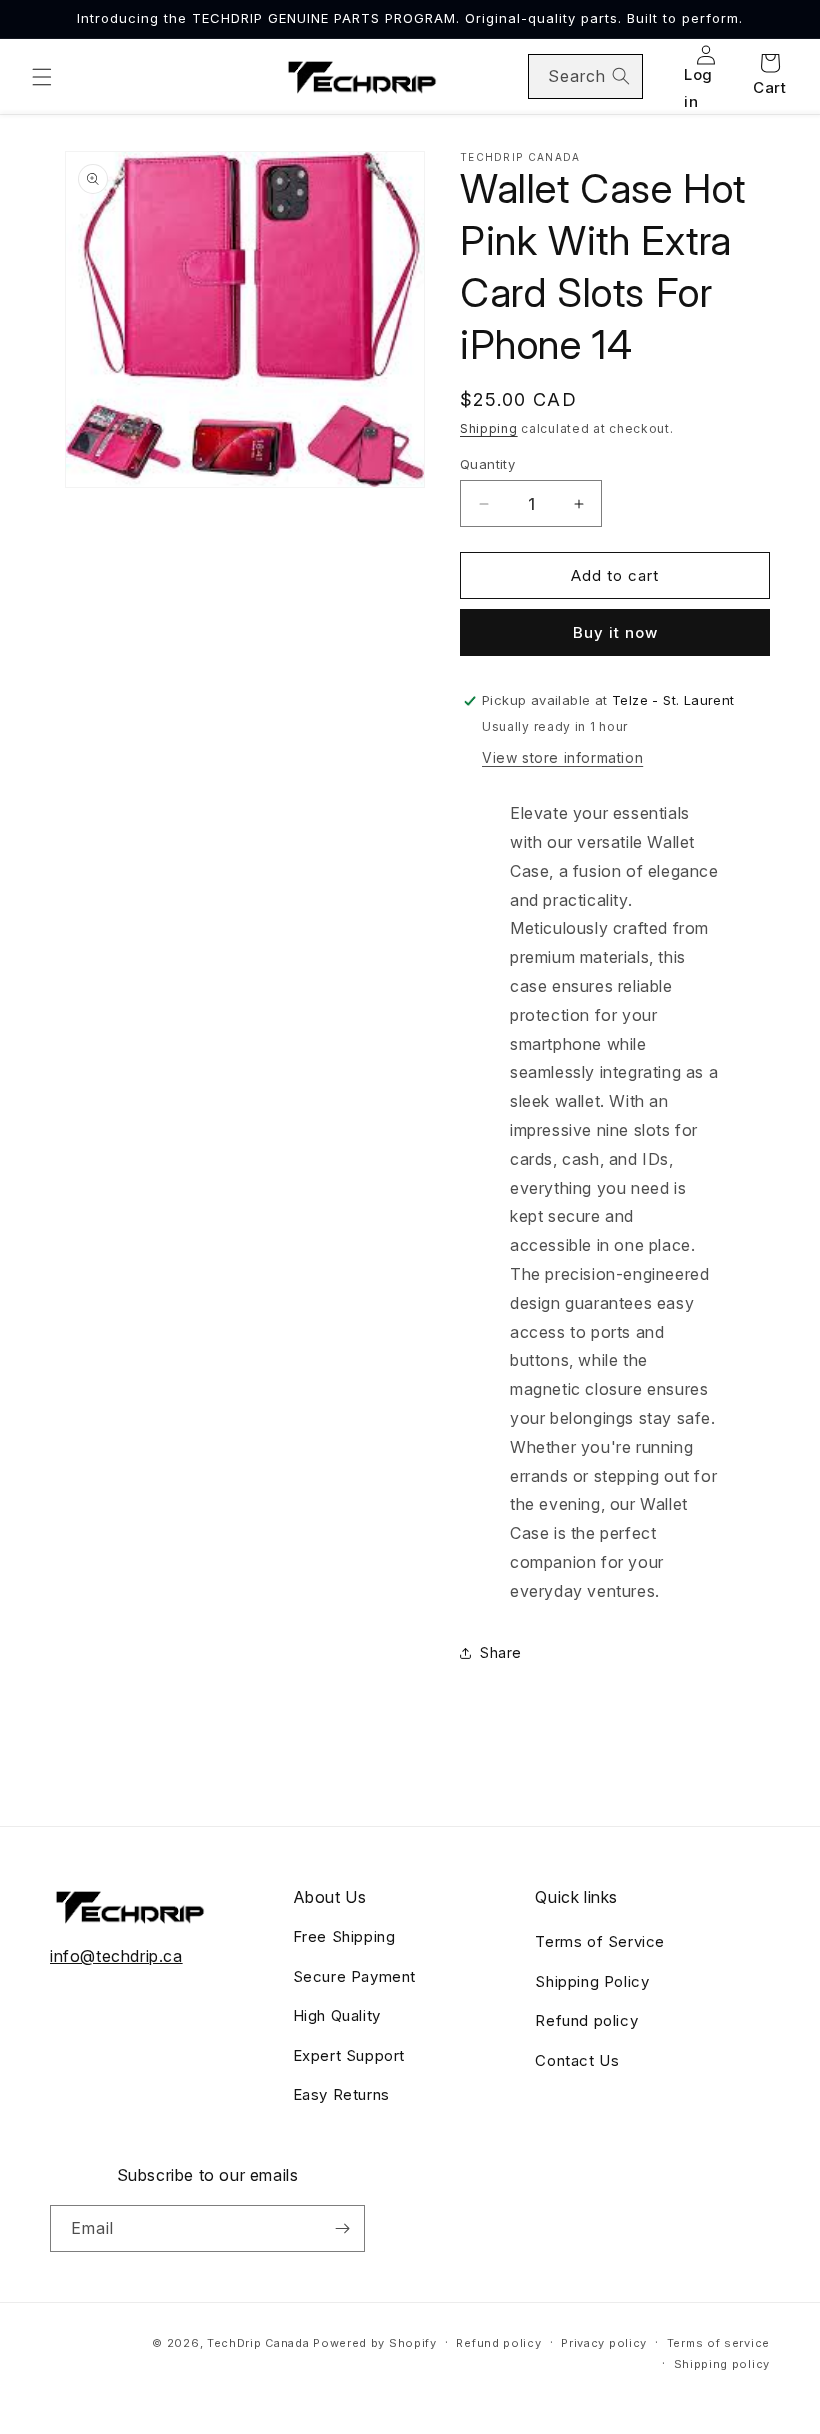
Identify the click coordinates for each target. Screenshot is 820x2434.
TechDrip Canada (258, 2343)
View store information (562, 757)
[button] (42, 77)
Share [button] (501, 1652)
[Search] (621, 76)
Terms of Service (600, 1941)
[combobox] (585, 76)
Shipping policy (722, 2364)
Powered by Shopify (375, 2343)
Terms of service (718, 2343)
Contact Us (577, 2060)
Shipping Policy (592, 1981)
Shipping (489, 428)
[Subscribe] (342, 2228)
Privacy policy (604, 2343)
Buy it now (615, 632)
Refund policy (586, 2020)
